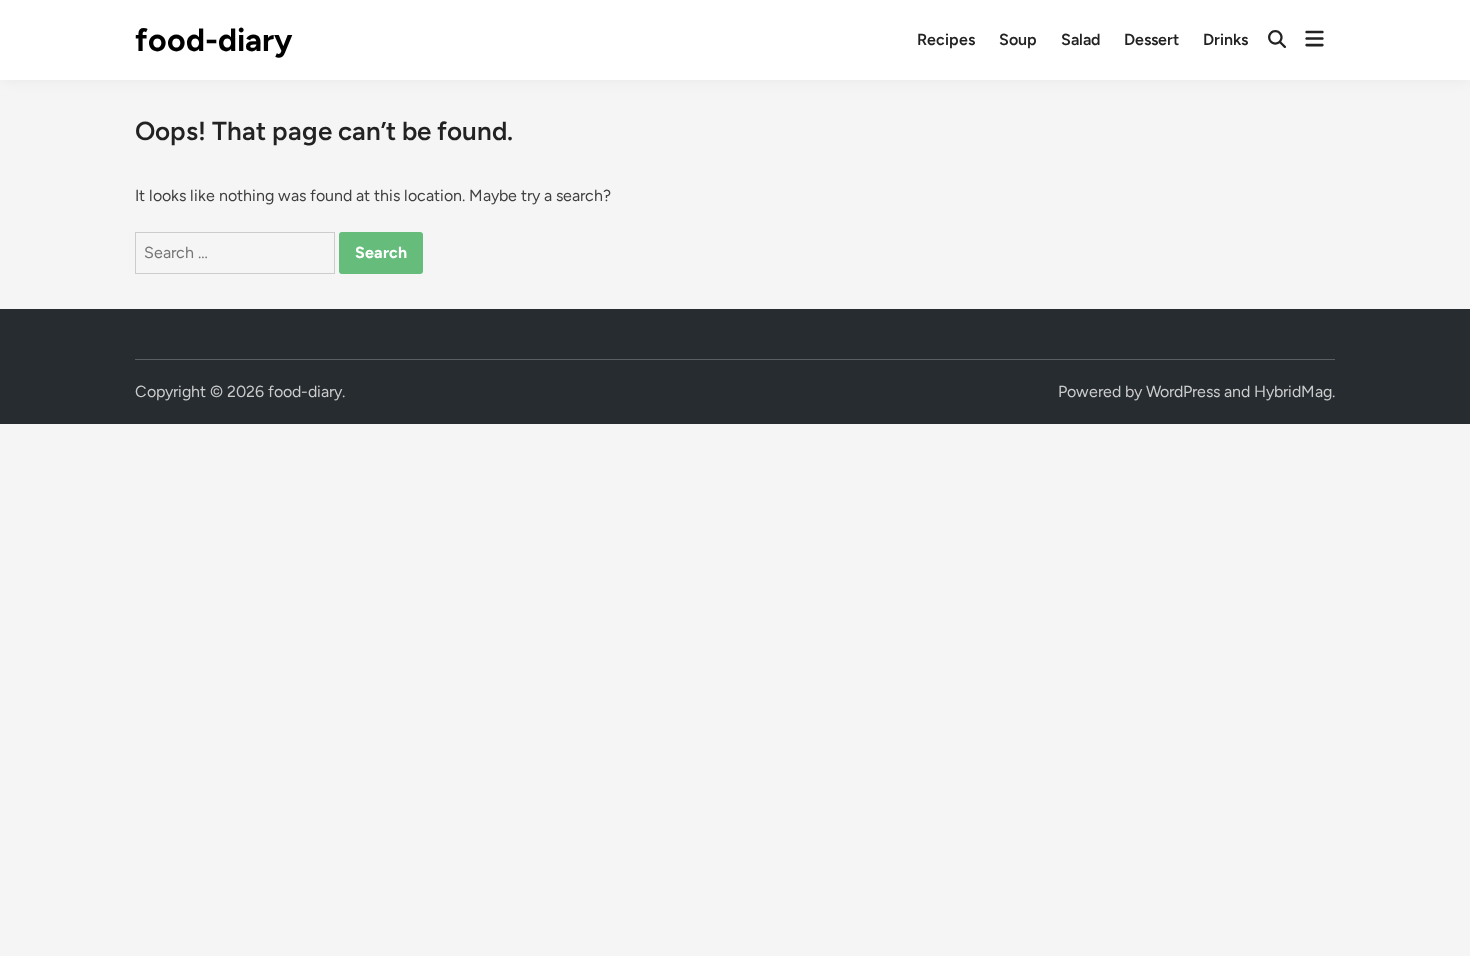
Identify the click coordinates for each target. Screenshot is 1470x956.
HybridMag (1293, 391)
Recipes (946, 39)
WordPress (1183, 391)
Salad (1080, 39)
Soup (1018, 39)
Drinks (1225, 39)
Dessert (1151, 39)
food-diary (213, 40)
